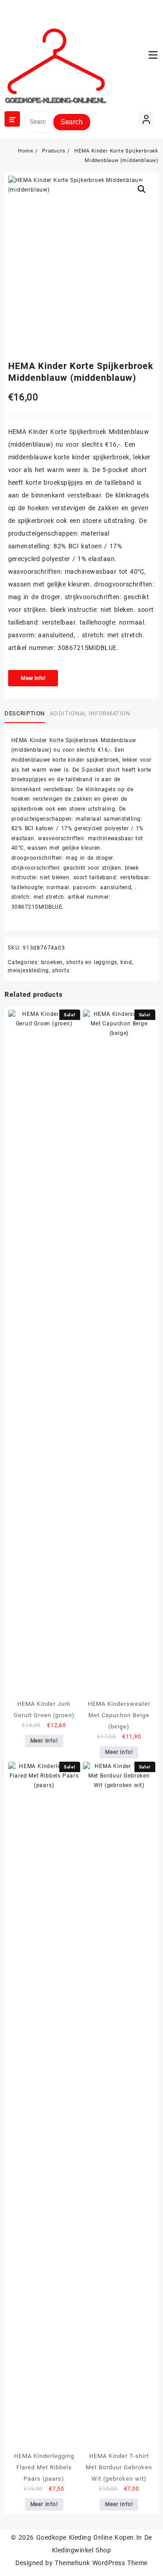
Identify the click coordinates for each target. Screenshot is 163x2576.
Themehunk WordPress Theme (101, 2563)
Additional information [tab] (90, 713)
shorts (61, 970)
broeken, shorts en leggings (79, 962)
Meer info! (33, 678)
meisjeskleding (28, 970)
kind (126, 962)
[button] (142, 189)
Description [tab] (25, 713)
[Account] (146, 119)
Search (72, 122)
